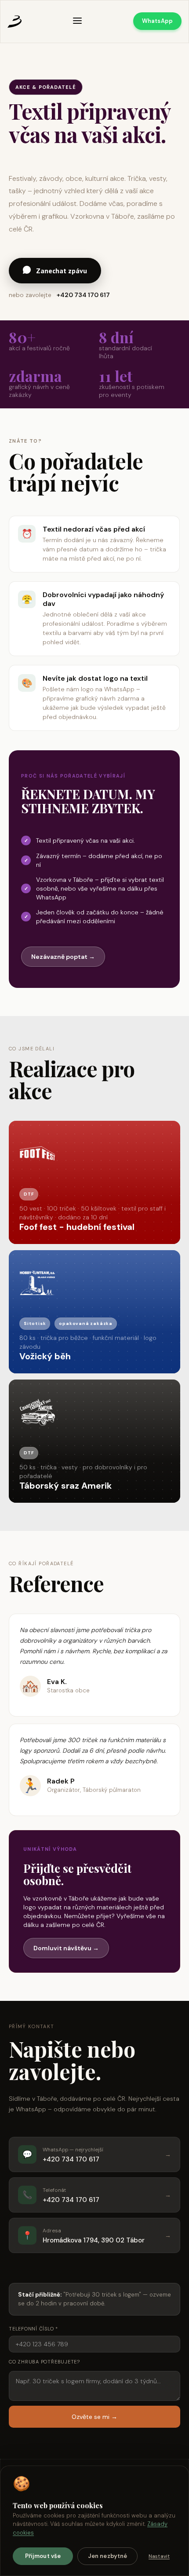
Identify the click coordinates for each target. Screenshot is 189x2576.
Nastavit (159, 2556)
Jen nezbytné (108, 2556)
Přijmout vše (43, 2556)
